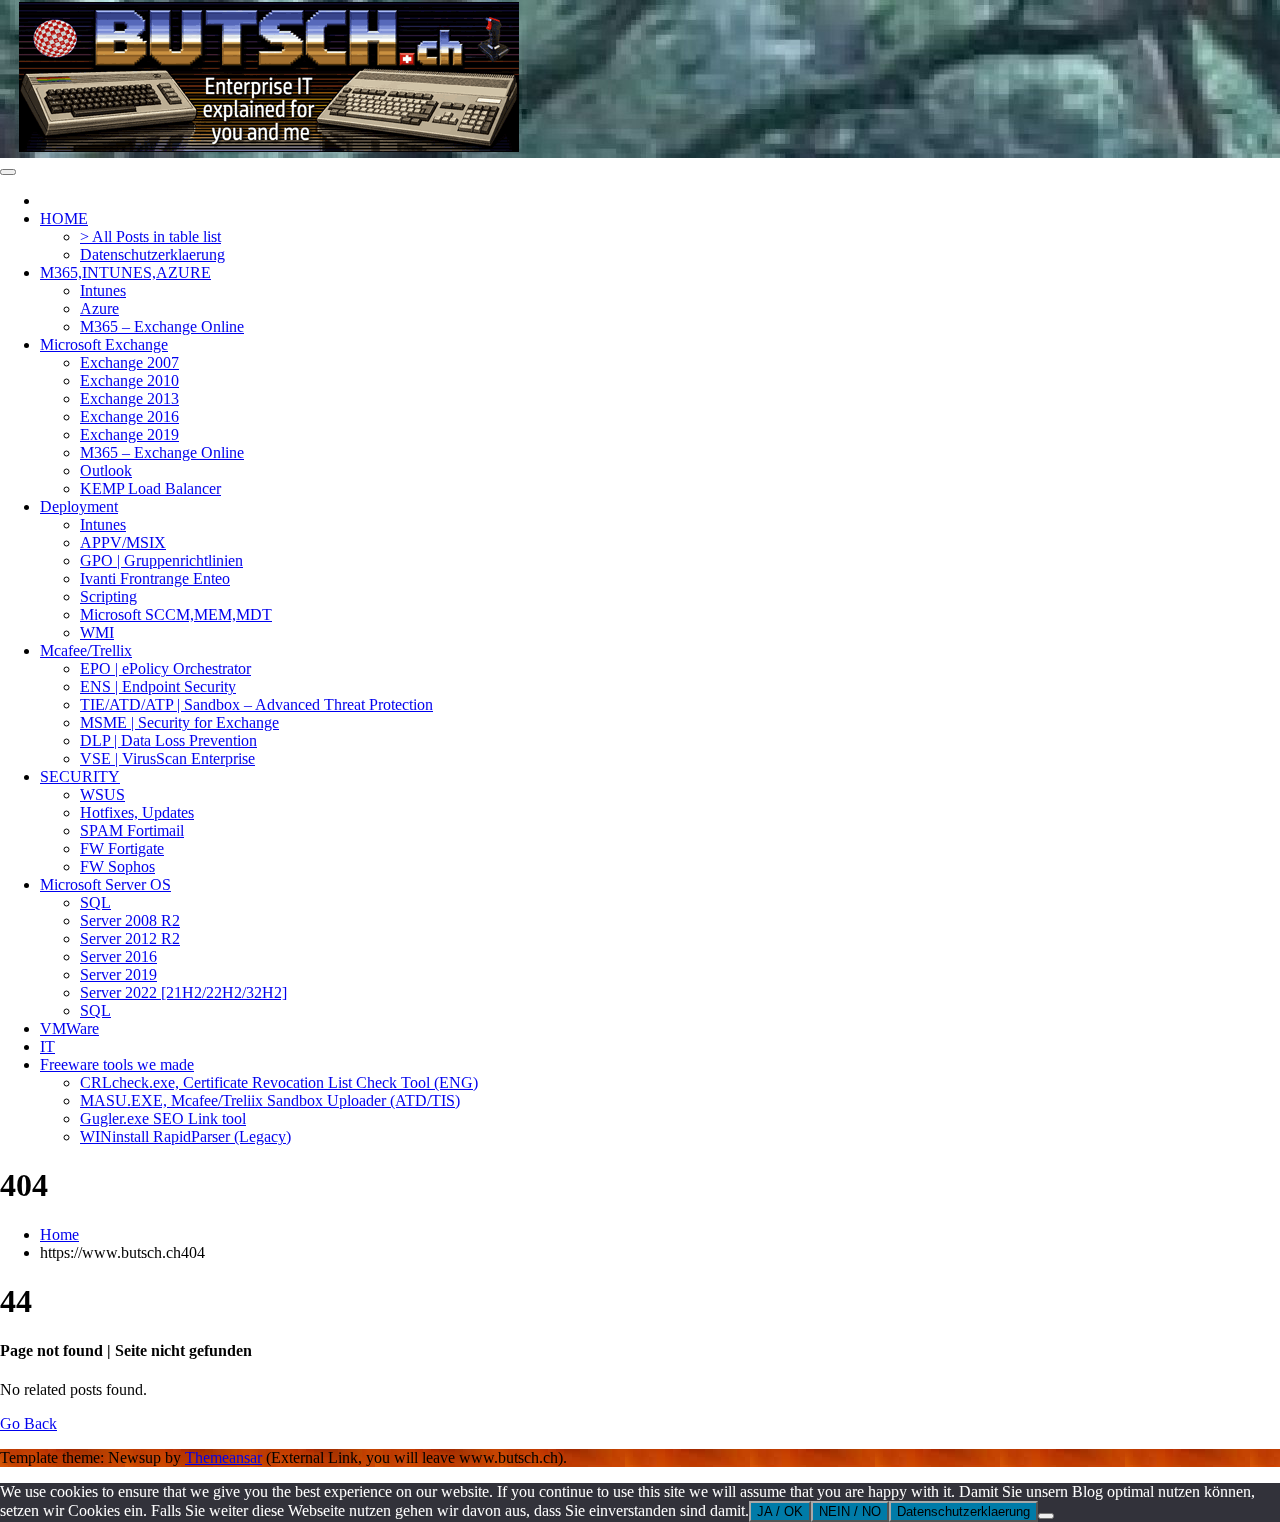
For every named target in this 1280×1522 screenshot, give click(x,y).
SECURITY (80, 776)
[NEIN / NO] (1046, 1516)
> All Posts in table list (150, 236)
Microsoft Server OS (105, 884)
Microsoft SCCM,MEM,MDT (176, 614)
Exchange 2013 (129, 398)
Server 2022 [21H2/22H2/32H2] (183, 992)
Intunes (103, 290)
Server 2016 (118, 956)
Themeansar (223, 1457)
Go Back (28, 1423)
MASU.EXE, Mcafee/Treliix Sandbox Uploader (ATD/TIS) (270, 1100)
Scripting (108, 596)
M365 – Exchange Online (162, 326)
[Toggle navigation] (8, 172)
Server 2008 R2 (130, 920)
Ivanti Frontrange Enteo (155, 578)
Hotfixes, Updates (137, 812)
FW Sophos (117, 866)
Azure (99, 308)
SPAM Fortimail (132, 830)
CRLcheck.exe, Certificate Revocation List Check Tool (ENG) (279, 1082)
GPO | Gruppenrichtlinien (161, 560)
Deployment (79, 506)
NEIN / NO (850, 1511)
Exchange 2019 (129, 434)
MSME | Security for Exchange (179, 722)
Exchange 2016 (129, 416)
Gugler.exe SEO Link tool (163, 1118)
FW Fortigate (122, 848)
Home (59, 1234)
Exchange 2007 (129, 362)
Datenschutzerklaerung (152, 254)
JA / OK (780, 1511)
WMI (97, 632)
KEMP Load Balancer (150, 488)
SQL (95, 902)
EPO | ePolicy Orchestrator (165, 668)
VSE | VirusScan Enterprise (167, 758)
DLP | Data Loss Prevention (168, 740)
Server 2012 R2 (130, 938)
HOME (64, 218)
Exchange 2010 (129, 380)
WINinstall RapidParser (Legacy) (185, 1136)
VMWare (69, 1028)
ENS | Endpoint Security (158, 686)
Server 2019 (118, 974)
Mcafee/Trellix (86, 650)
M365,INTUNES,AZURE (125, 272)
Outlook (106, 470)
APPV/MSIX (123, 542)
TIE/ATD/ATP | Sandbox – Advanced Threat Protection (256, 704)
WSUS (102, 794)
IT (47, 1046)
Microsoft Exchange (104, 344)
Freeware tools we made (117, 1064)
